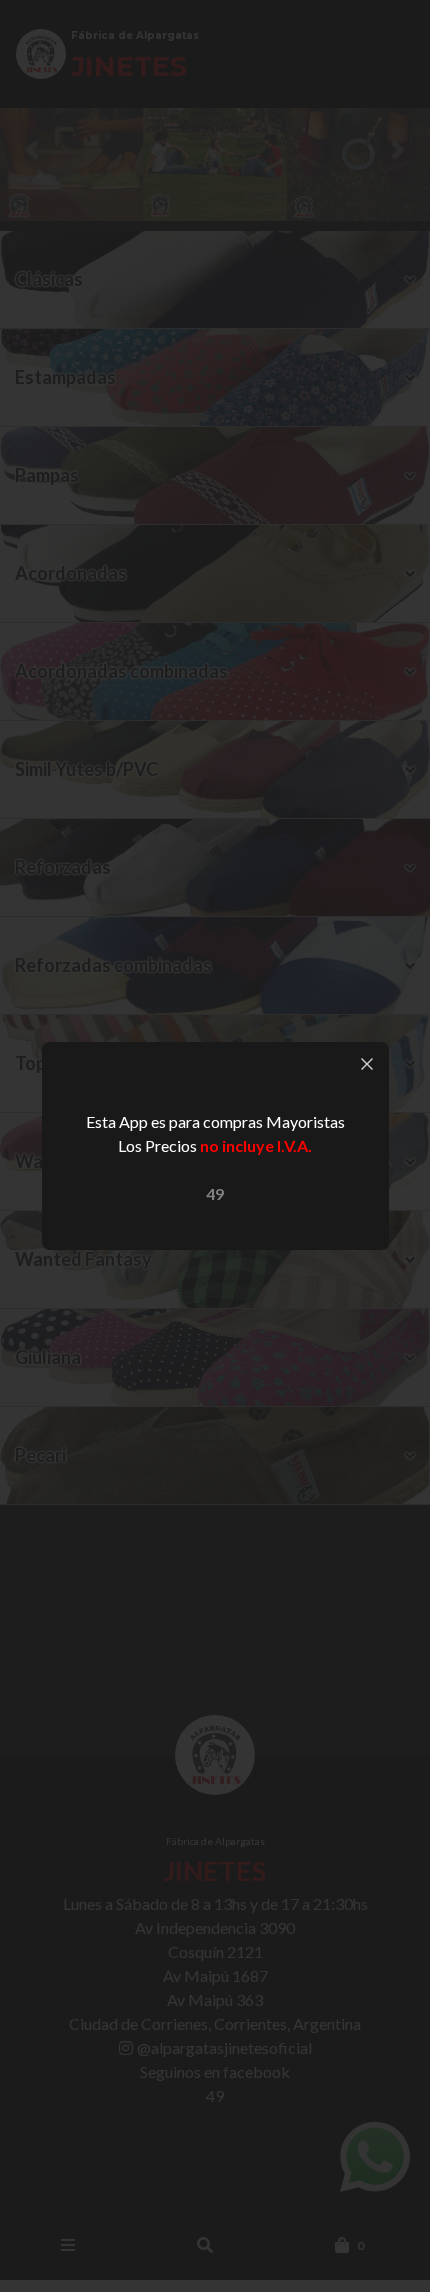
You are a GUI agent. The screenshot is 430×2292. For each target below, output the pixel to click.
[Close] (367, 1064)
